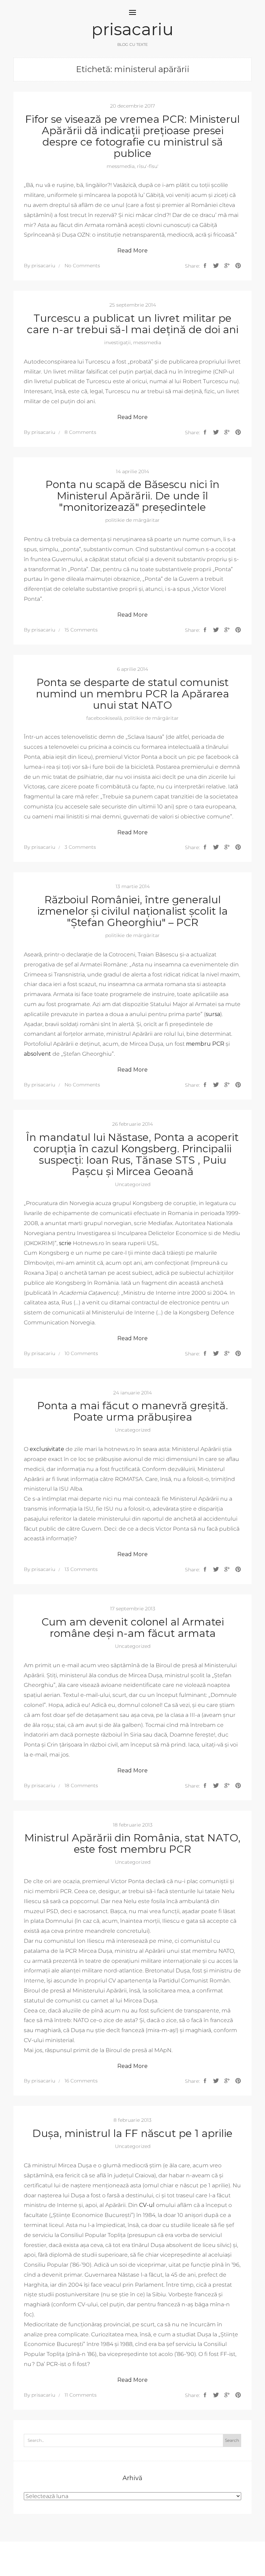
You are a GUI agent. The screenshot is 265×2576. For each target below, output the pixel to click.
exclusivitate (47, 1449)
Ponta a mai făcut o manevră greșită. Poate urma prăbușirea (133, 1411)
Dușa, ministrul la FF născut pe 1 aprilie (132, 2133)
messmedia (121, 166)
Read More (132, 251)
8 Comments (80, 432)
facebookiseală (104, 718)
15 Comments (81, 630)
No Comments (82, 266)
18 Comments (81, 1786)
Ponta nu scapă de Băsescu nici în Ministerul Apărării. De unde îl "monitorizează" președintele (132, 496)
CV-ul (147, 2205)
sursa (213, 1014)
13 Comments (81, 1569)
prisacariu (132, 29)
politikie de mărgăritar (132, 520)
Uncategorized (133, 1184)
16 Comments (81, 2081)
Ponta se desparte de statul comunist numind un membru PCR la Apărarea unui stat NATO (132, 694)
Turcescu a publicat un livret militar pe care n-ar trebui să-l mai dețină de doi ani (133, 324)
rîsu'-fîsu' (148, 166)
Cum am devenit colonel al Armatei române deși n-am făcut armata (133, 1628)
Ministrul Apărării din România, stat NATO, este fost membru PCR (132, 1843)
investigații (117, 342)
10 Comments (81, 1353)
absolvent (37, 1054)
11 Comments (81, 2395)
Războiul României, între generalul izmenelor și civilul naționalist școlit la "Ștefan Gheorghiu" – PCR (132, 911)
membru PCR (205, 1044)
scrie (65, 1243)
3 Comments (80, 847)
